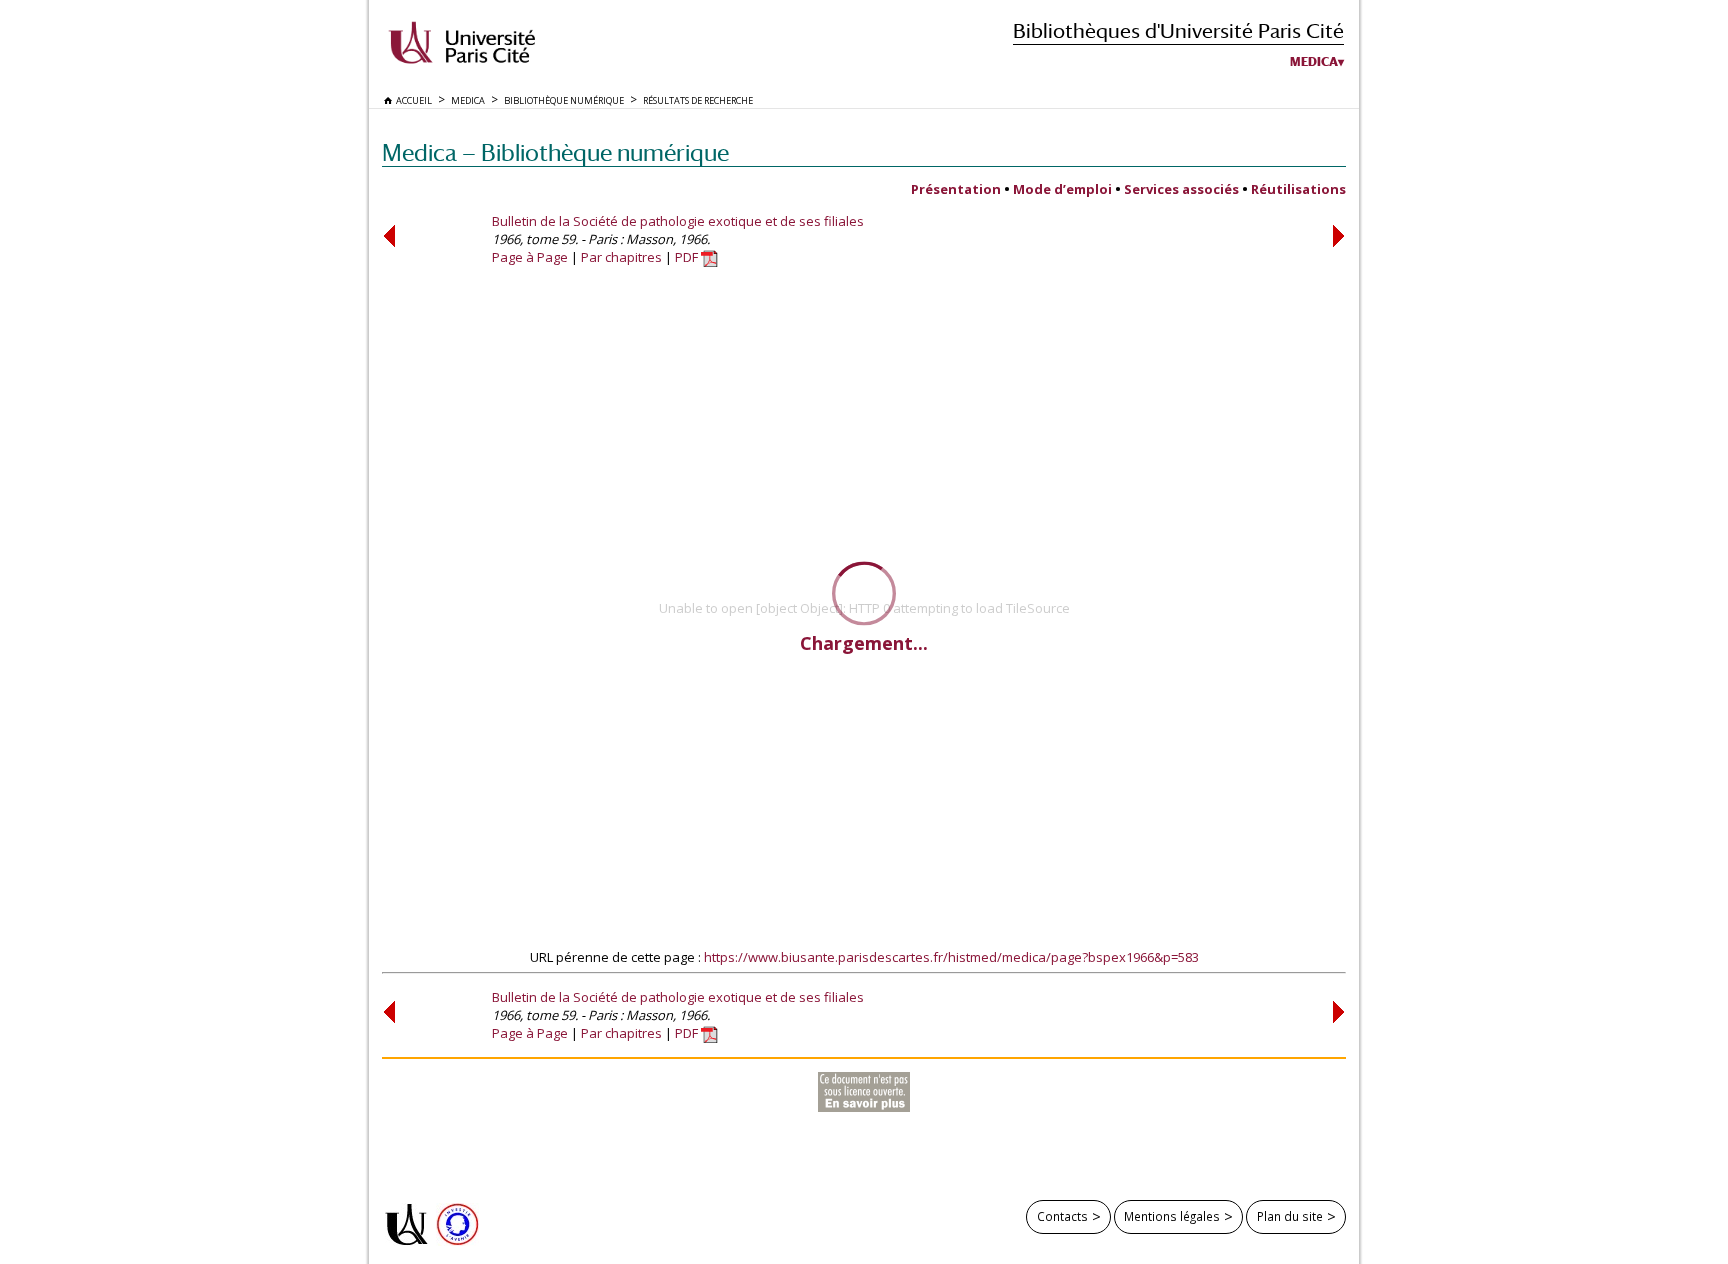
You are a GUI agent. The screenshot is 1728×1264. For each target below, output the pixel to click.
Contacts (1062, 1216)
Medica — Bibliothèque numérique (555, 152)
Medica (1314, 62)
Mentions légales (1172, 1216)
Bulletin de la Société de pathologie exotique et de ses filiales (678, 221)
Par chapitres (621, 257)
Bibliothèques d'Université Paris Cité (1178, 30)
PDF (688, 257)
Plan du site (1290, 1216)
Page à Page (530, 257)
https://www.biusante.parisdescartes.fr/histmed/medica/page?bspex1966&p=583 (951, 957)
